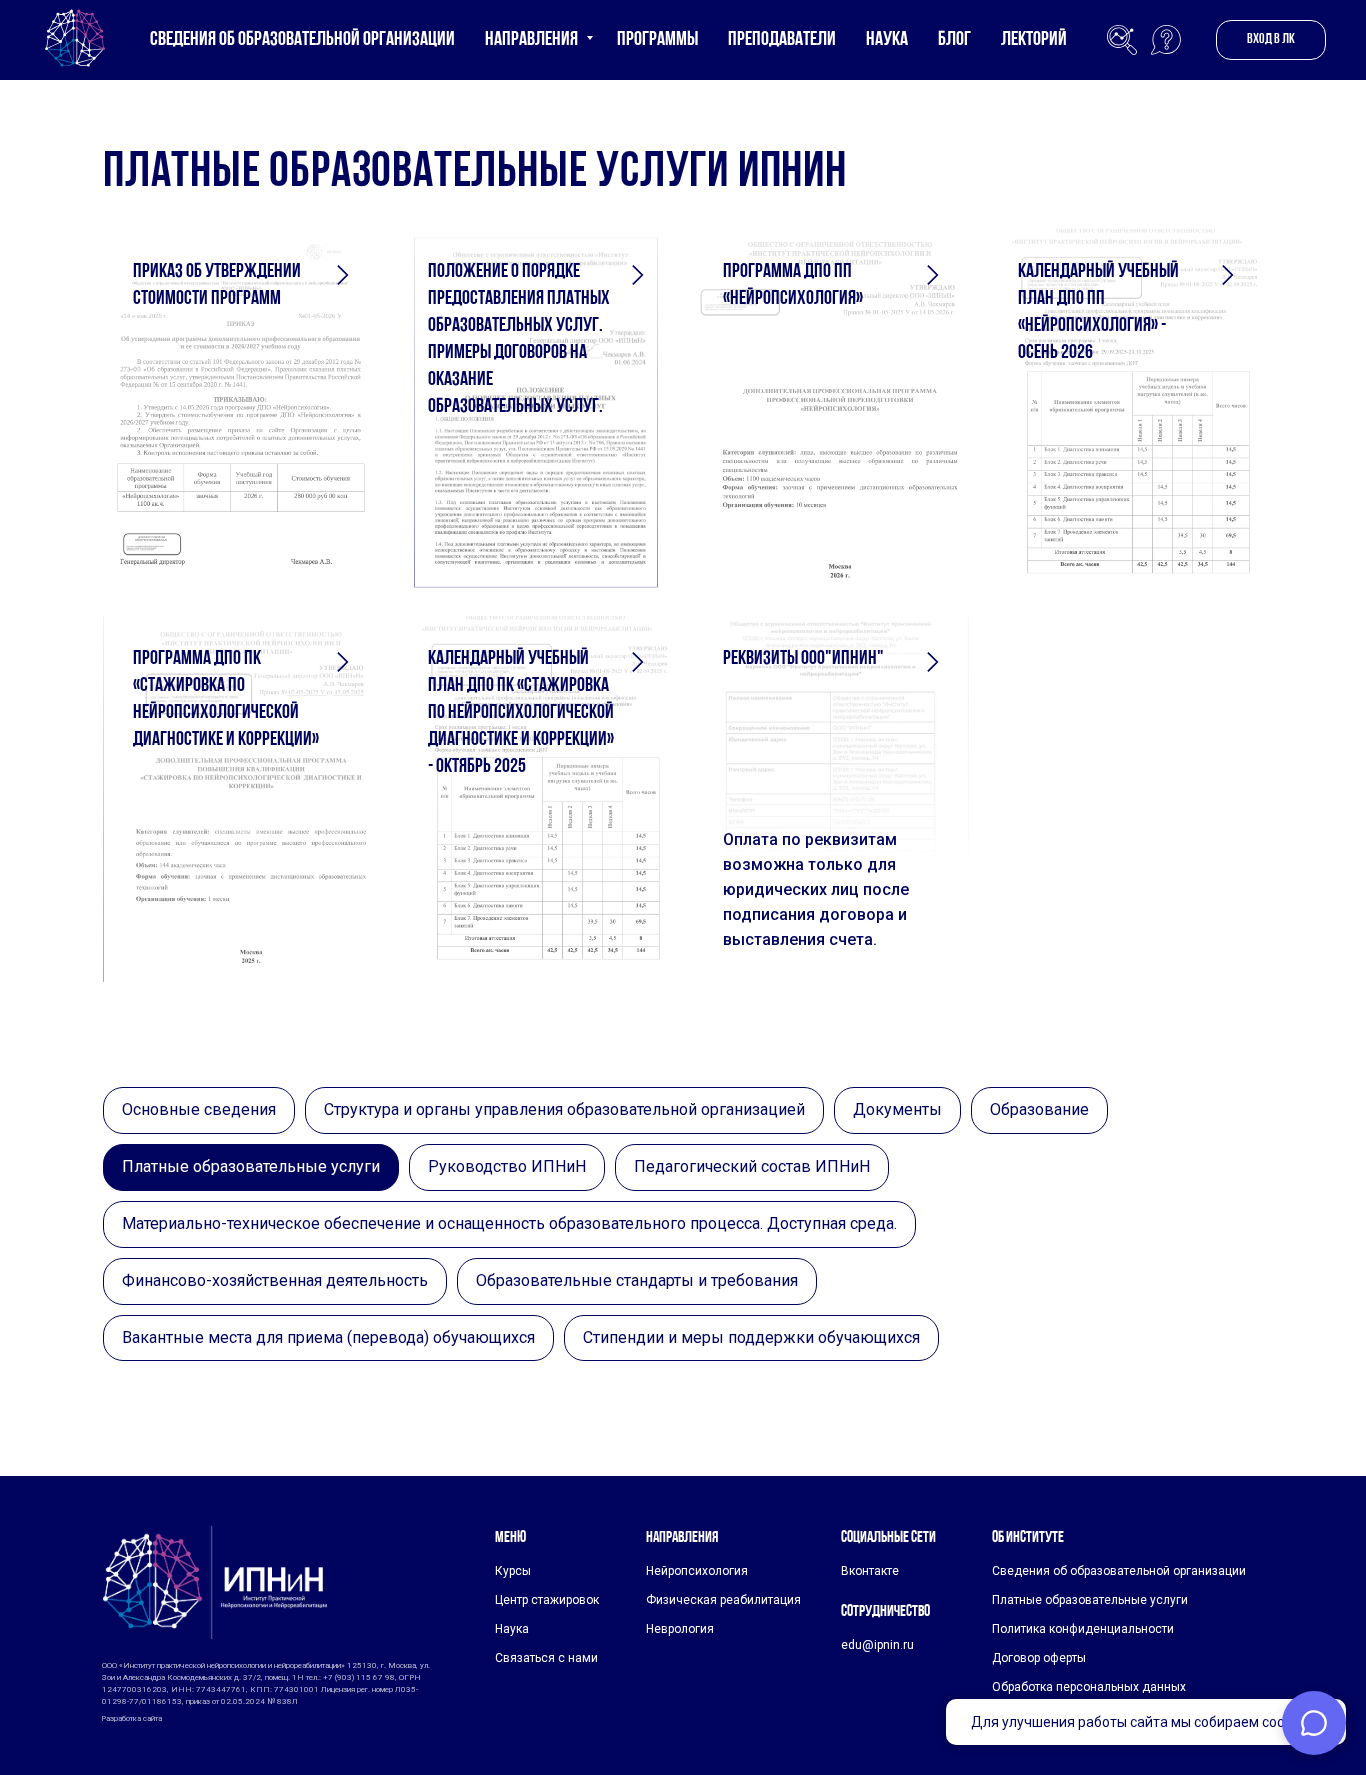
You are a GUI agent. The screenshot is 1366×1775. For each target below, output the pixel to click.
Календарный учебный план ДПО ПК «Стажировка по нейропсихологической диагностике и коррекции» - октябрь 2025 (521, 713)
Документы (897, 1109)
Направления (533, 40)
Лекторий (1034, 40)
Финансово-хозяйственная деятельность (275, 1280)
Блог (954, 40)
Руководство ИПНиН (507, 1166)
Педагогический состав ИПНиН (752, 1166)
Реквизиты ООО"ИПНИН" (803, 659)
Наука (887, 40)
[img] (215, 1582)
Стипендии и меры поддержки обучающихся (751, 1337)
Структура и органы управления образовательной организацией (564, 1109)
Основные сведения (199, 1109)
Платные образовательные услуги (251, 1166)
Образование (1039, 1109)
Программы (657, 40)
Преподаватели (782, 40)
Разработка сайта (131, 1718)
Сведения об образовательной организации (302, 40)
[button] (1166, 40)
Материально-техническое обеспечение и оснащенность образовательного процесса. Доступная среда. (509, 1223)
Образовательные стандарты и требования (637, 1280)
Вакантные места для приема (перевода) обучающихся (328, 1337)
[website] (1122, 40)
